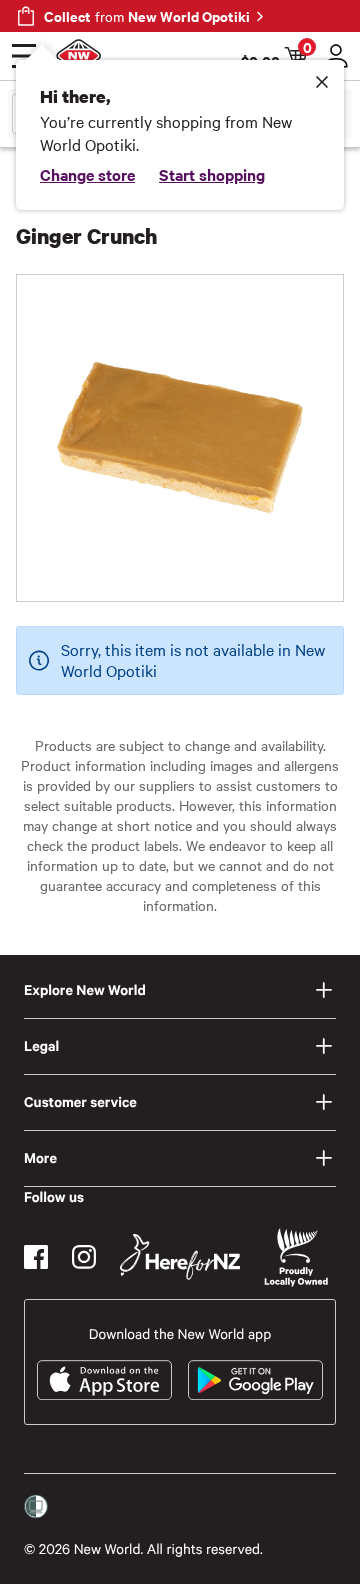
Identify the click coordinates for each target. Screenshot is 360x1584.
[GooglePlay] (255, 1380)
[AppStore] (104, 1380)
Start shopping (212, 174)
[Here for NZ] (180, 1257)
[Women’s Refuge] (36, 1507)
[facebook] (36, 1257)
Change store (87, 174)
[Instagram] (84, 1257)
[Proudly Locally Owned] (296, 1257)
